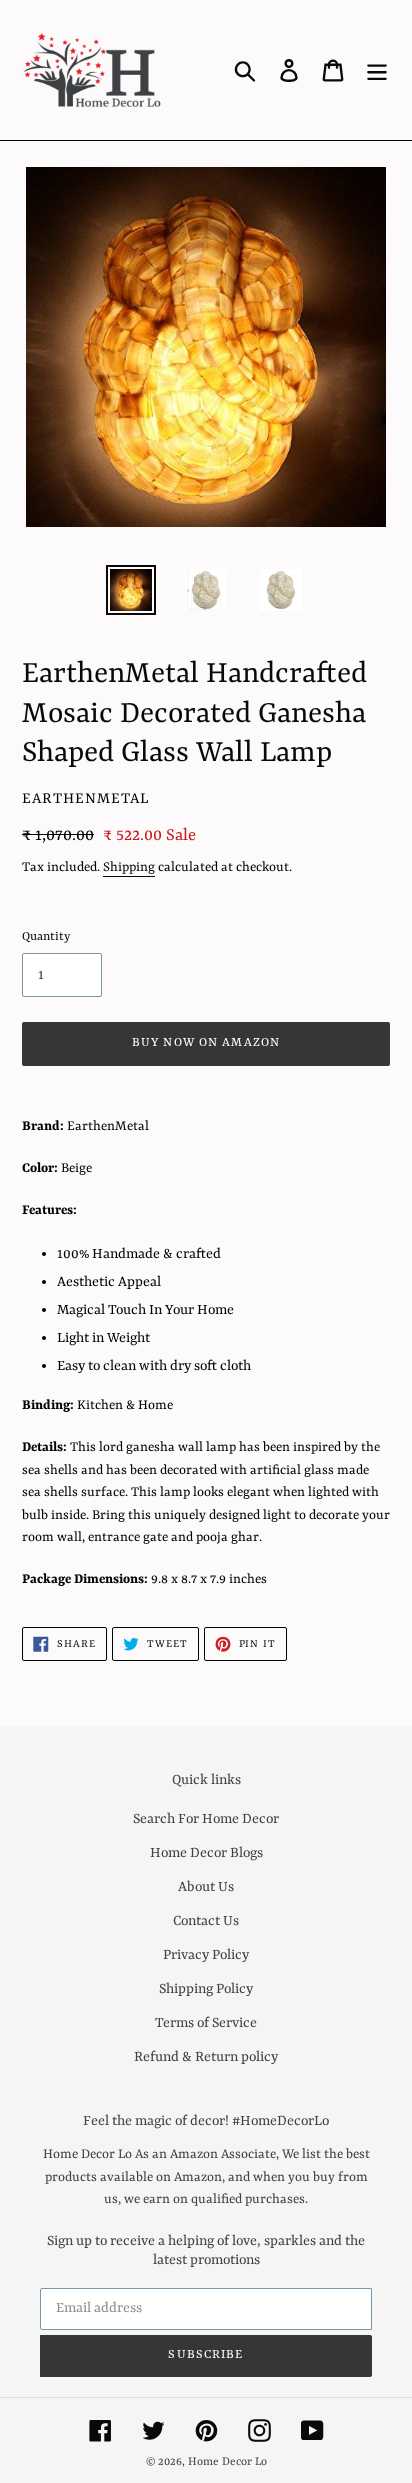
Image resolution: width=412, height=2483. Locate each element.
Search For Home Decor (206, 1819)
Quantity (46, 937)
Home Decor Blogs (206, 1853)
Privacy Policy (206, 1955)
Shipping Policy (206, 1989)
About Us (206, 1887)
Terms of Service (206, 2023)
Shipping (129, 867)
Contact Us (206, 1921)
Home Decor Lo (227, 2462)
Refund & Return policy (206, 2057)
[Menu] (377, 70)
